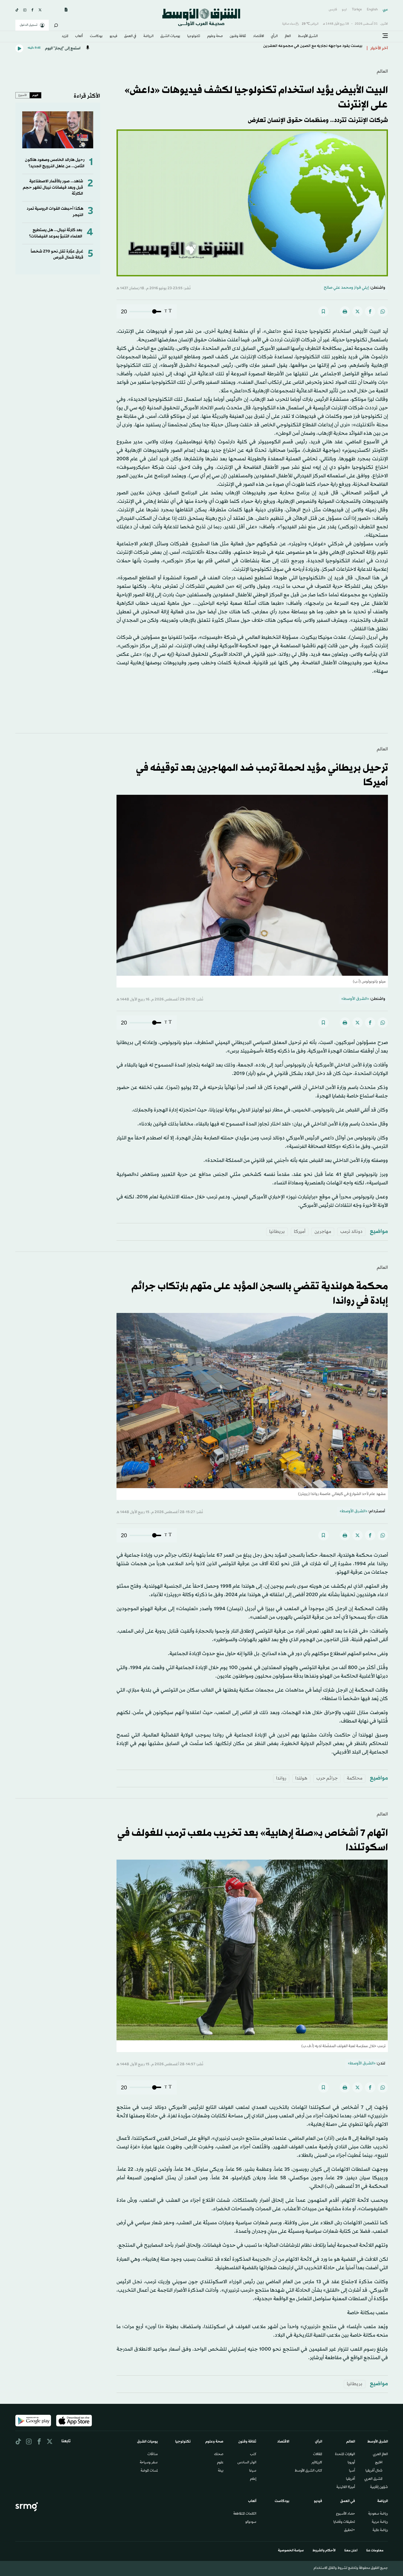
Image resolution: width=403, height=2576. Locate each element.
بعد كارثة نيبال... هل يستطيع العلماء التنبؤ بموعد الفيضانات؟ (56, 233)
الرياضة (148, 36)
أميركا (300, 1232)
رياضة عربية (380, 2522)
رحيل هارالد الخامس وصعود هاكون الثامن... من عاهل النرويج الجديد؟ (55, 163)
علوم (220, 2463)
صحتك (219, 2455)
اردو (344, 10)
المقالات (318, 2455)
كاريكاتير (317, 2463)
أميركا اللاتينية (346, 2487)
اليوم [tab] (35, 95)
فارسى (333, 10)
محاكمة (355, 1778)
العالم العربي (380, 2455)
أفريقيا (351, 2479)
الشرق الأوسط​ (308, 36)
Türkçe (357, 10)
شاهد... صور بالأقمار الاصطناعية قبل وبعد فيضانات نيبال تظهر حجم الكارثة (53, 188)
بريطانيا (277, 1232)
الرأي (274, 36)
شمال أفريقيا (374, 2471)
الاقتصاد (259, 36)
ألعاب (79, 36)
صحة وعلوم (215, 36)
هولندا (301, 1778)
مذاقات (153, 2455)
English (372, 10)
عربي (385, 10)
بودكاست (96, 36)
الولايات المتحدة (345, 2455)
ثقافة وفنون (238, 36)
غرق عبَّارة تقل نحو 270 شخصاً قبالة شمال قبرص (57, 255)
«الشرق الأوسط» (355, 999)
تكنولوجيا (194, 36)
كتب (253, 2455)
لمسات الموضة (149, 2471)
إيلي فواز (361, 288)
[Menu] (385, 36)
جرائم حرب (327, 1778)
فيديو (113, 36)
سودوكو (251, 2522)
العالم (288, 36)
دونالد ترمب (351, 1232)
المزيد (65, 36)
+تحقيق (350, 2530)
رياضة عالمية (380, 2530)
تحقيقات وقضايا (344, 2522)
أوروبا (351, 2463)
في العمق (130, 36)
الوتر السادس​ (247, 2463)
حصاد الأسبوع (346, 2514)
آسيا (352, 2471)
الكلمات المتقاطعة (245, 2514)
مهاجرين (323, 1232)
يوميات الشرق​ (170, 36)
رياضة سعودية (378, 2514)
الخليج (379, 2463)
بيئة (221, 2471)
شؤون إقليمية (379, 2487)
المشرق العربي (373, 2479)
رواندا (281, 1778)
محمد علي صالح (337, 288)
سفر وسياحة (149, 2463)
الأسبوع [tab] (23, 95)
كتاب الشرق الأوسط (308, 2471)
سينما (253, 2471)
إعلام (253, 2479)
